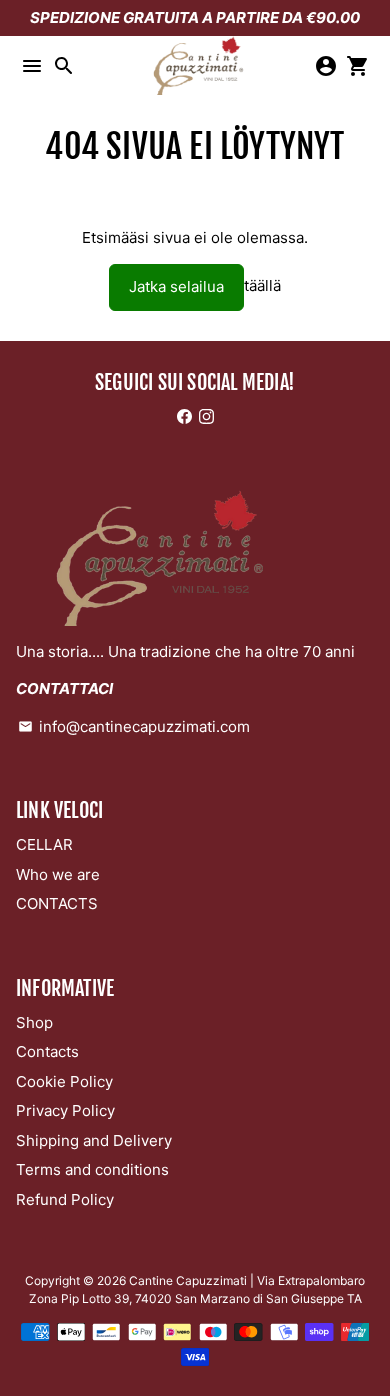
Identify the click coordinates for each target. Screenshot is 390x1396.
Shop (34, 1022)
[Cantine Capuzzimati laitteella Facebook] (184, 416)
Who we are (58, 874)
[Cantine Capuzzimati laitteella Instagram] (206, 416)
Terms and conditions (92, 1169)
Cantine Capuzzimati (188, 1280)
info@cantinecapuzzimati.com (134, 726)
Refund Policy (65, 1199)
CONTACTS (57, 903)
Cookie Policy (64, 1081)
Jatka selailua (176, 286)
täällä (262, 286)
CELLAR (44, 844)
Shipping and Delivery (94, 1140)
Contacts (47, 1051)
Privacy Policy (65, 1110)
